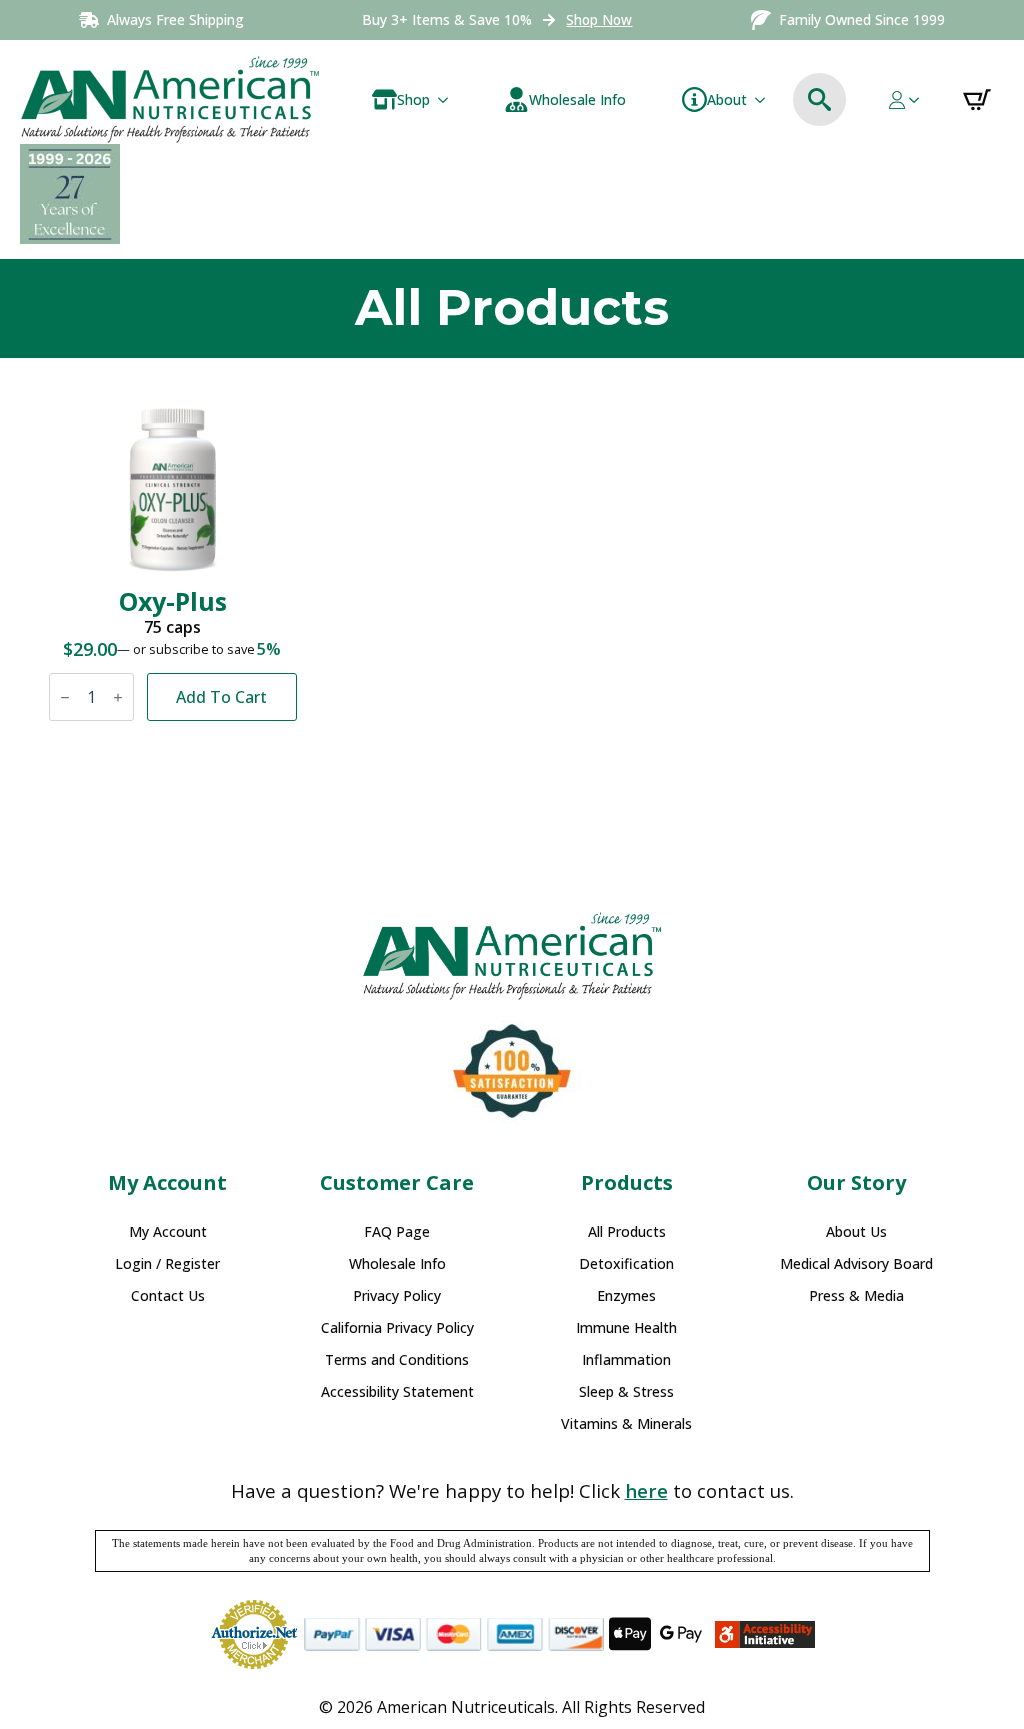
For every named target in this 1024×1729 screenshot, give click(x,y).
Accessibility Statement (397, 1392)
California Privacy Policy (397, 1328)
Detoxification (626, 1264)
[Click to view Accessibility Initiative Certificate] (765, 1635)
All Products (627, 1232)
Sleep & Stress (626, 1392)
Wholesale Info (397, 1264)
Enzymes (626, 1296)
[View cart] (977, 100)
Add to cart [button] (221, 697)
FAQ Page (397, 1232)
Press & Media (856, 1296)
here (646, 1490)
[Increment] (118, 697)
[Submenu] (447, 99)
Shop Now (599, 19)
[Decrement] (65, 697)
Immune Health (626, 1328)
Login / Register (167, 1264)
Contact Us (168, 1296)
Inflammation (626, 1360)
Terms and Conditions (397, 1360)
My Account (168, 1232)
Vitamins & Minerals (626, 1424)
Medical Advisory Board (856, 1264)
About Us (856, 1232)
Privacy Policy (397, 1296)
